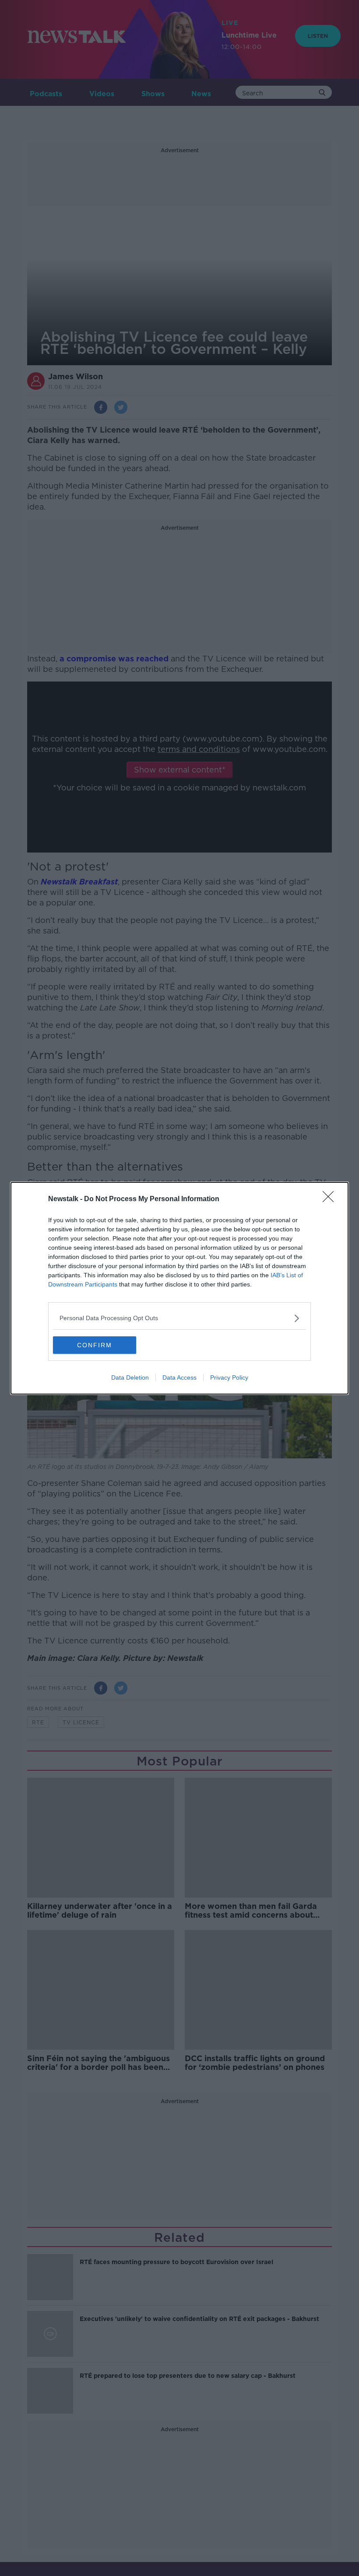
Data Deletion (130, 1377)
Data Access (179, 1377)
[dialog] (179, 1288)
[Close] (331, 1199)
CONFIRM (95, 1345)
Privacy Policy (229, 1377)
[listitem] (179, 1318)
